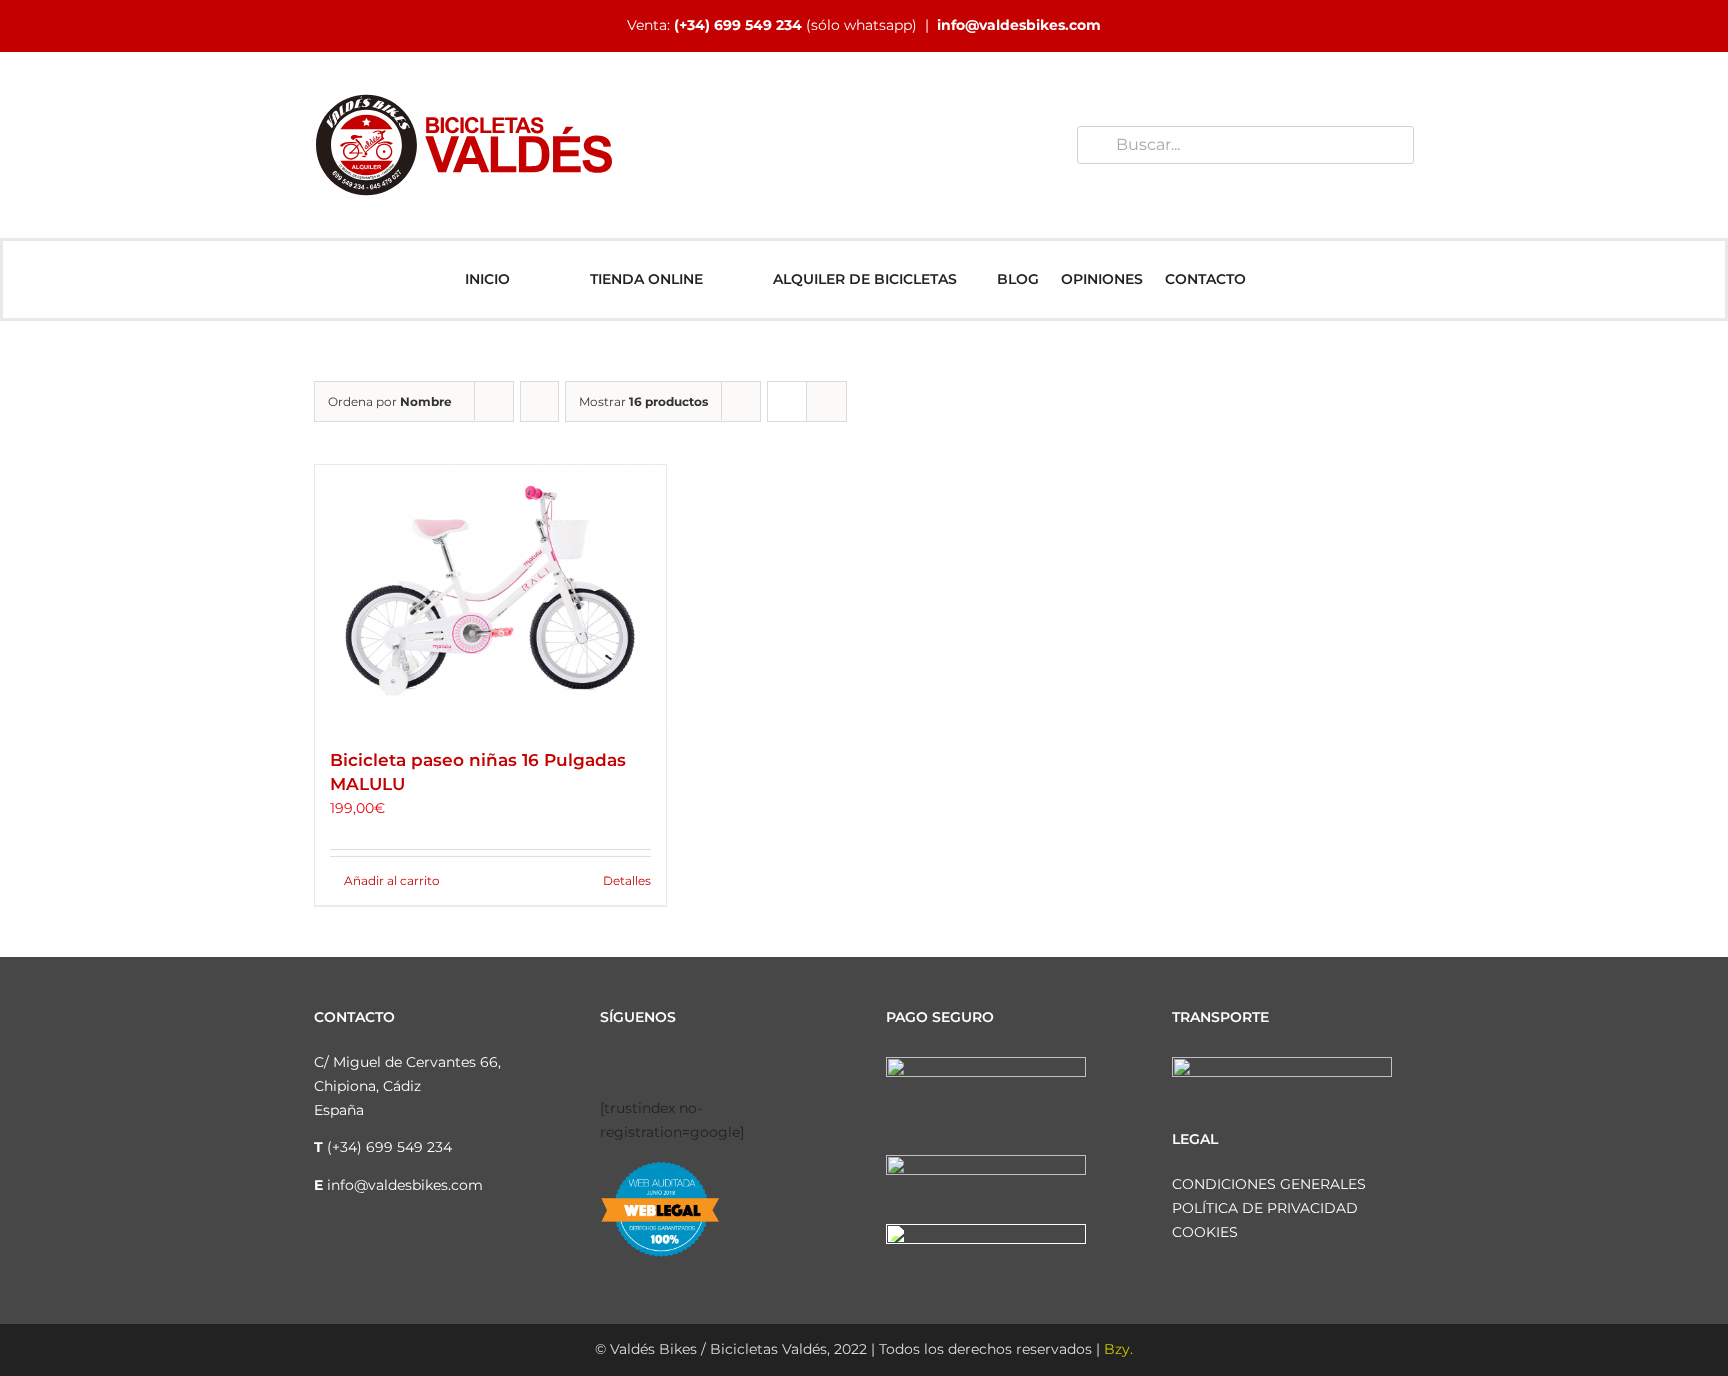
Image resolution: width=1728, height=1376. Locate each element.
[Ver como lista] (826, 401)
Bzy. (1118, 1349)
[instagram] (638, 1065)
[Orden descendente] (539, 401)
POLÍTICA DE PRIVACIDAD (1265, 1208)
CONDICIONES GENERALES (1269, 1184)
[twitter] (670, 1065)
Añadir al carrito (392, 880)
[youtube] (702, 1065)
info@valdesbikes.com (1019, 25)
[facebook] (606, 1065)
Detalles (627, 880)
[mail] (766, 1065)
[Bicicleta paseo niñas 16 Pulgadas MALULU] (490, 596)
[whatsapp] (734, 1065)
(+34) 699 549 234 (738, 25)
